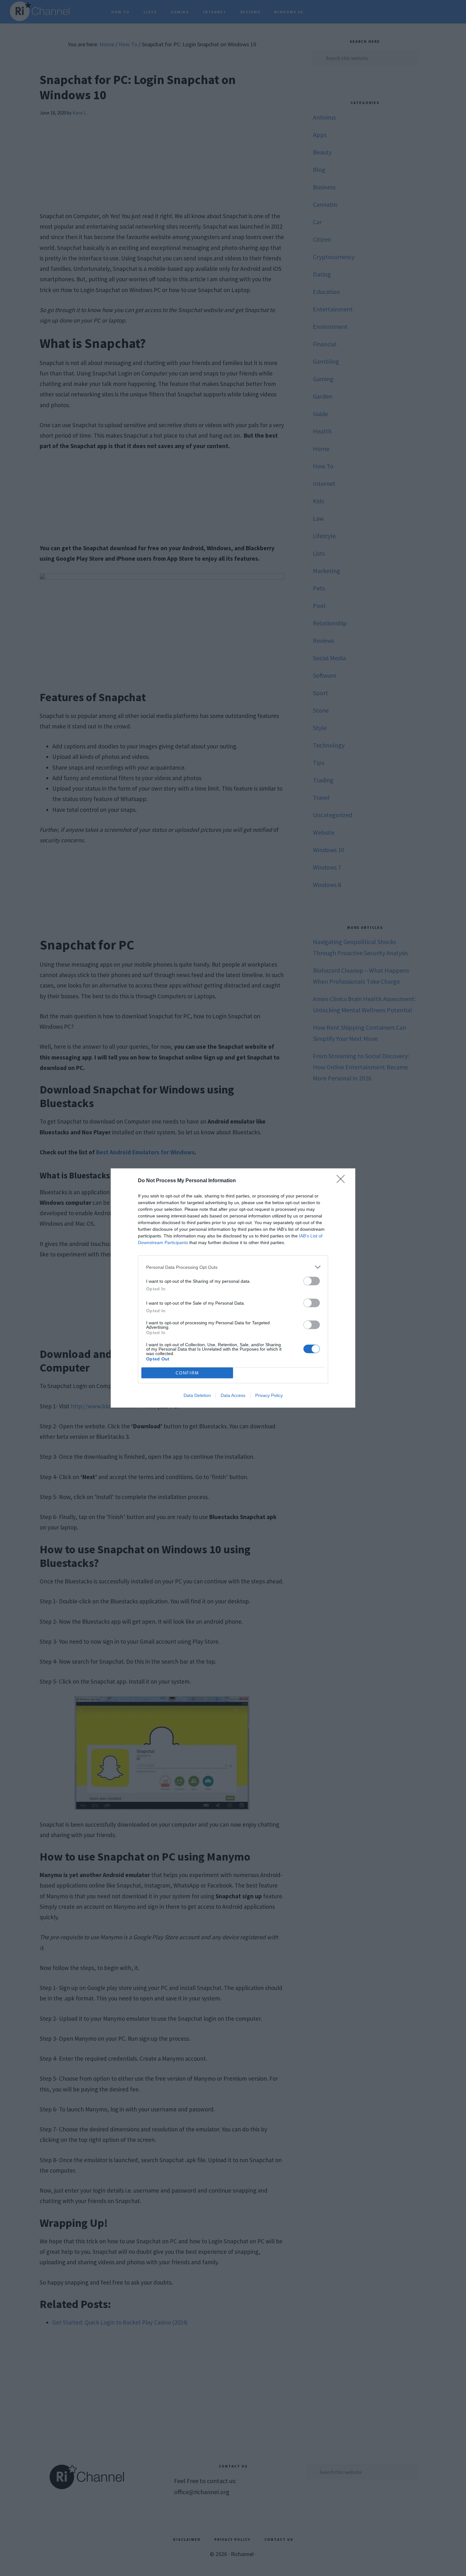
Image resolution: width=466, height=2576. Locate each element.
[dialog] (233, 1288)
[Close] (343, 1181)
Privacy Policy (269, 1395)
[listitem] (233, 1267)
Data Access (233, 1395)
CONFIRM (187, 1373)
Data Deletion (197, 1395)
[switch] (312, 1281)
